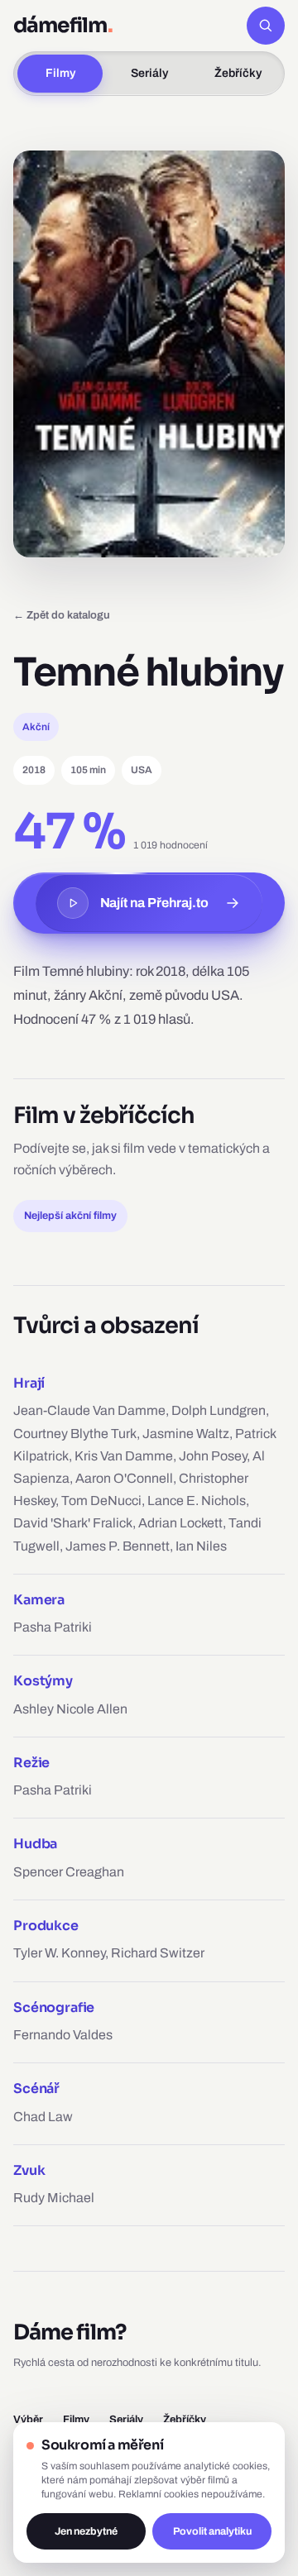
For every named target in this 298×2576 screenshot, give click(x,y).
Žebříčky (238, 73)
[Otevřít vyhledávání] (266, 26)
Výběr (28, 2419)
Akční (36, 727)
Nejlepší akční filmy (70, 1216)
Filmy (60, 73)
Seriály (149, 73)
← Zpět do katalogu (62, 615)
